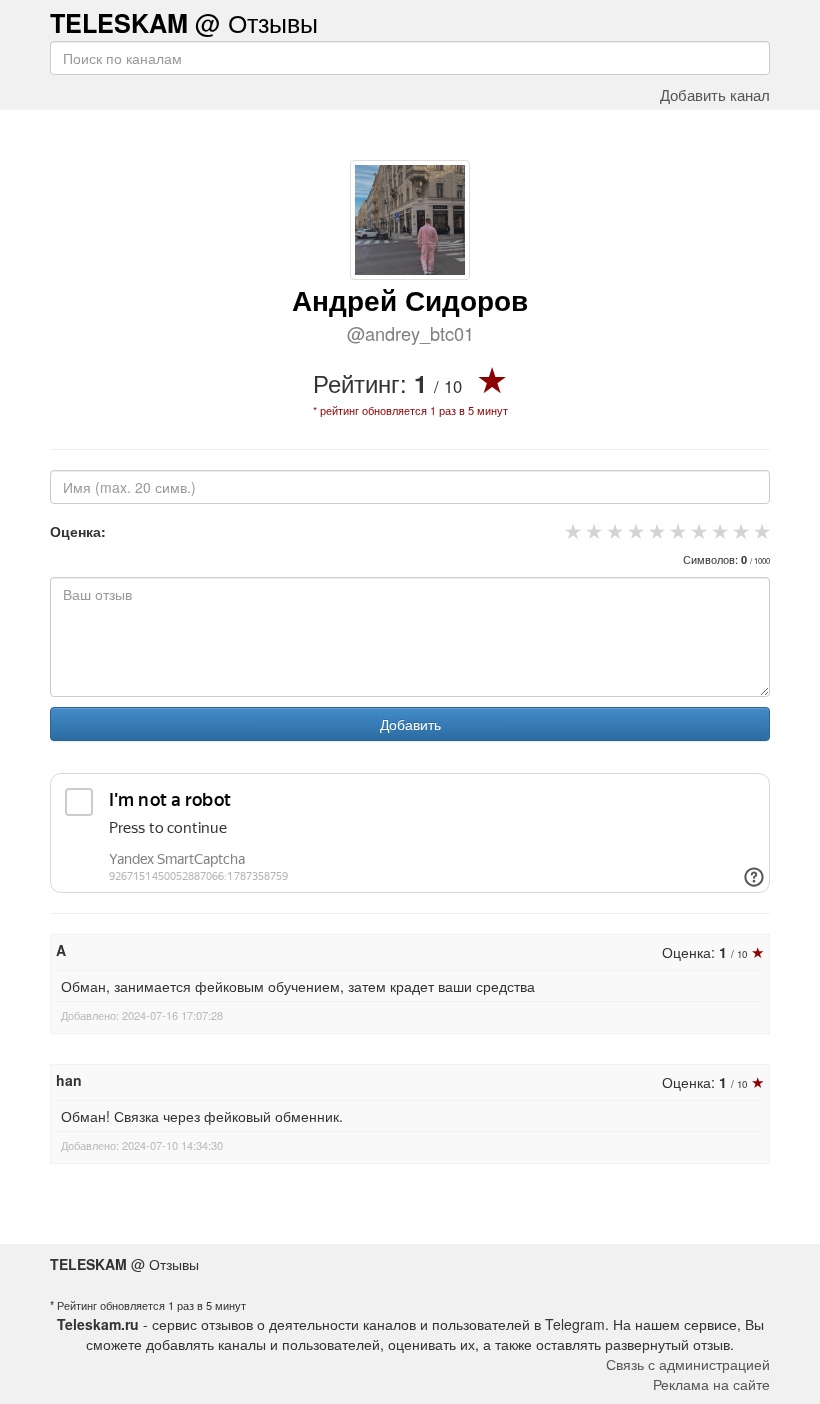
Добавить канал (715, 94)
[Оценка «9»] (738, 531)
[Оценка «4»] (633, 531)
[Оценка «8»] (717, 531)
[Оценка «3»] (612, 531)
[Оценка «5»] (654, 531)
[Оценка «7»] (696, 531)
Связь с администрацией (688, 1364)
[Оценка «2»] (591, 531)
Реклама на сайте (711, 1384)
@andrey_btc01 (410, 333)
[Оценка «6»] (675, 531)
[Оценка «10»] (759, 531)
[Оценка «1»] (570, 531)
